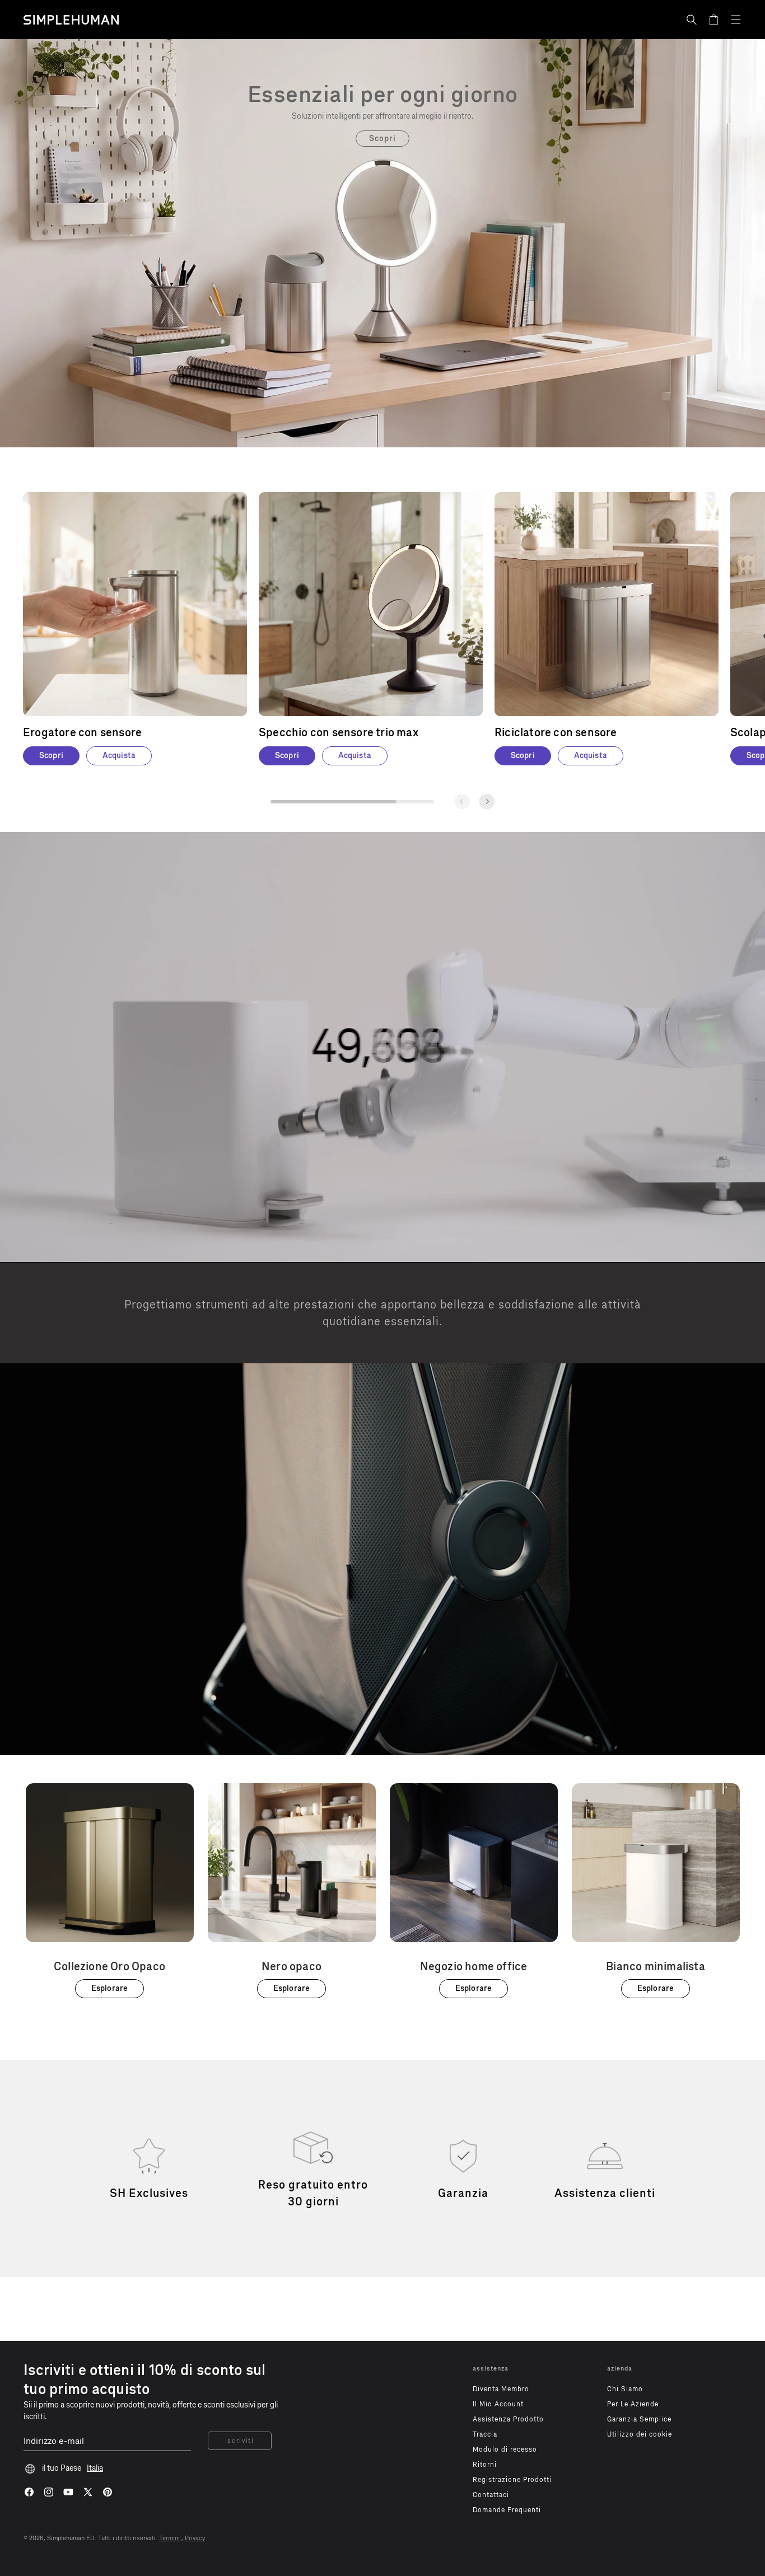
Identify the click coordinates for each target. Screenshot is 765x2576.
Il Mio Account (498, 2404)
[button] (692, 20)
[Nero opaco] (292, 1891)
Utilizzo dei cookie (640, 2434)
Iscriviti (240, 2441)
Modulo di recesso (505, 2449)
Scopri (383, 139)
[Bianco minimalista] (656, 1891)
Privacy (195, 2538)
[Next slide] (487, 801)
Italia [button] (95, 2468)
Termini (169, 2538)
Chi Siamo (625, 2389)
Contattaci (491, 2495)
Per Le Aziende (633, 2404)
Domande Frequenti (507, 2510)
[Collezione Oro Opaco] (110, 1891)
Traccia (485, 2434)
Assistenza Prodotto (508, 2419)
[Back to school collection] (382, 94)
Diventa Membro (501, 2389)
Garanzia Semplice (639, 2419)
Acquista (119, 756)
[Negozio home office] (474, 1891)
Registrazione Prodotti (512, 2480)
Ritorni (485, 2465)
